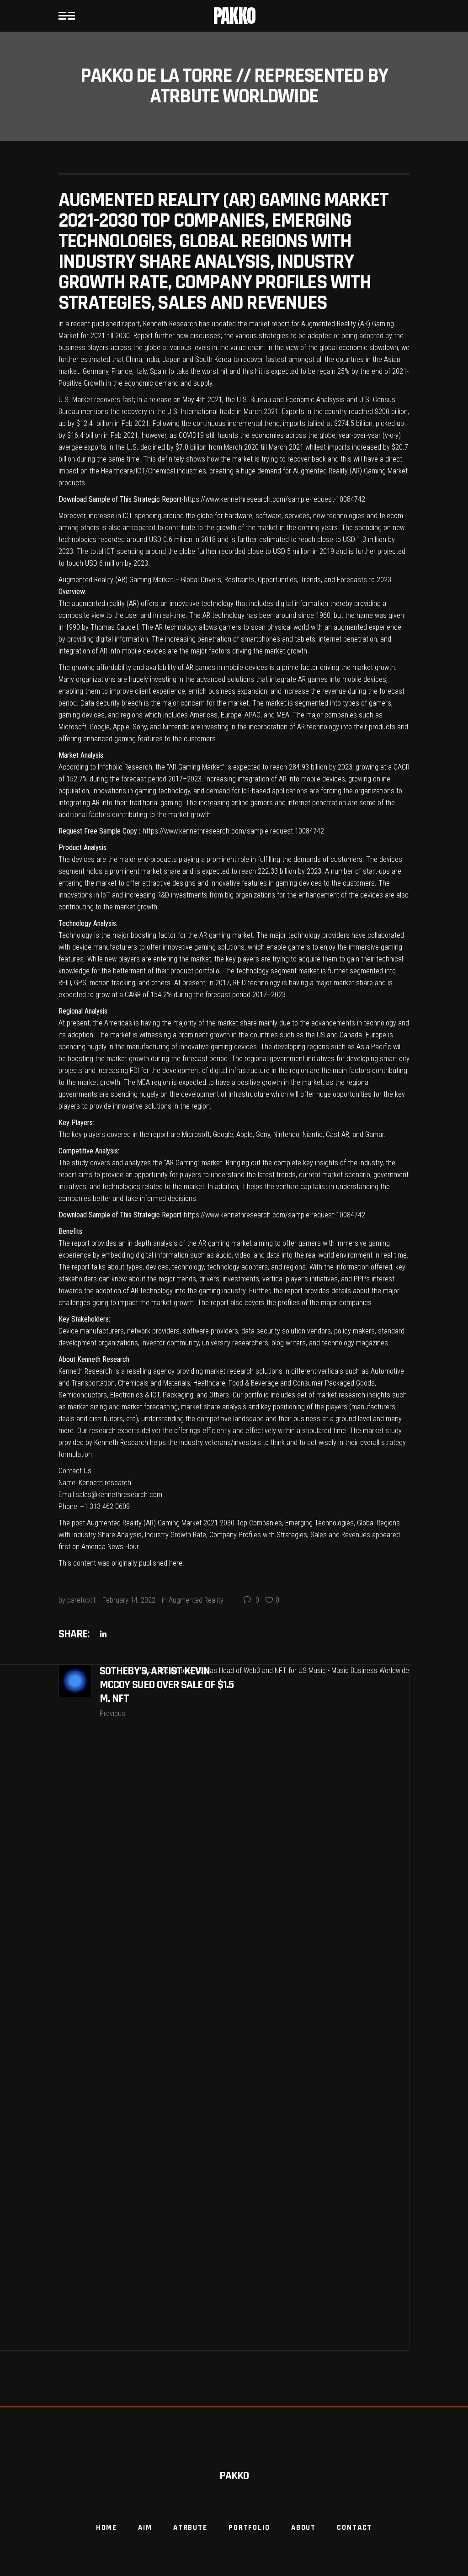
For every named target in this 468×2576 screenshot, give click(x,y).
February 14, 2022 (129, 1600)
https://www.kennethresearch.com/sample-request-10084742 (274, 499)
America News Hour (110, 1547)
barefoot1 (82, 1600)
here (176, 1563)
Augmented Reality (196, 1600)
